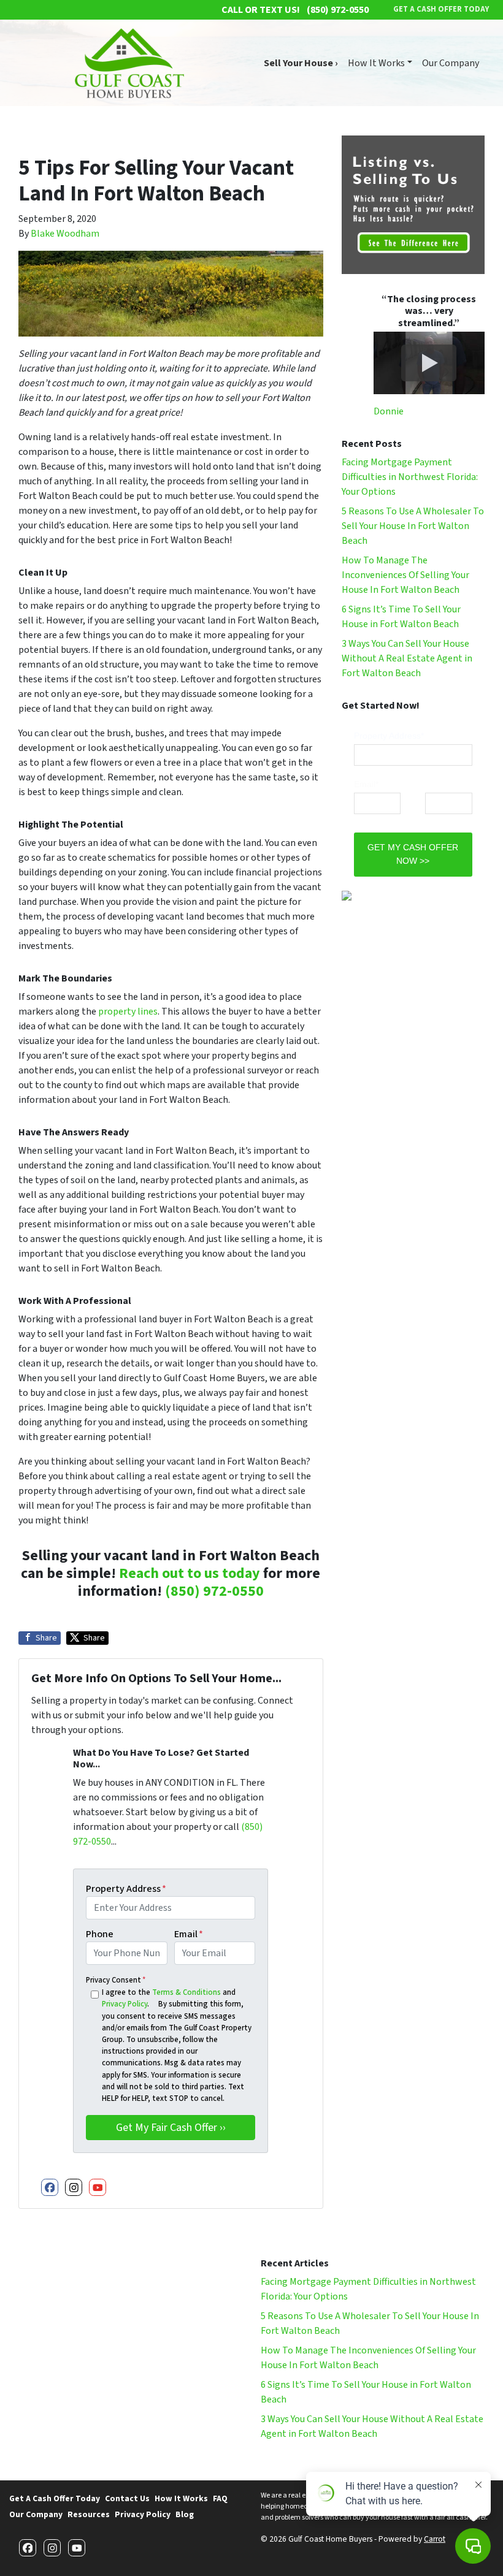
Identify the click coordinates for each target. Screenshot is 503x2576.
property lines (128, 1012)
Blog (185, 2514)
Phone (100, 1934)
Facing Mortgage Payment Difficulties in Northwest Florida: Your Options (410, 477)
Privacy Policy (125, 2004)
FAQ (220, 2498)
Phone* (439, 784)
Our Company (451, 63)
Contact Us (127, 2498)
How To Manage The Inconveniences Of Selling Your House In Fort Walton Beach (405, 575)
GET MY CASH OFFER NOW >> (413, 854)
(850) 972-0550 (214, 1591)
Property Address (126, 1889)
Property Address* (389, 736)
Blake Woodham (65, 234)
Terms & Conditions (186, 1992)
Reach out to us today (190, 1573)
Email (189, 1934)
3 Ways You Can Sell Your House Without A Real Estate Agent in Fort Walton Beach (407, 658)
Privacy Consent (116, 1980)
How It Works (376, 63)
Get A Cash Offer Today (55, 2498)
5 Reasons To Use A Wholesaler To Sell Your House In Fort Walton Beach (413, 526)
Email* (366, 784)
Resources (89, 2514)
